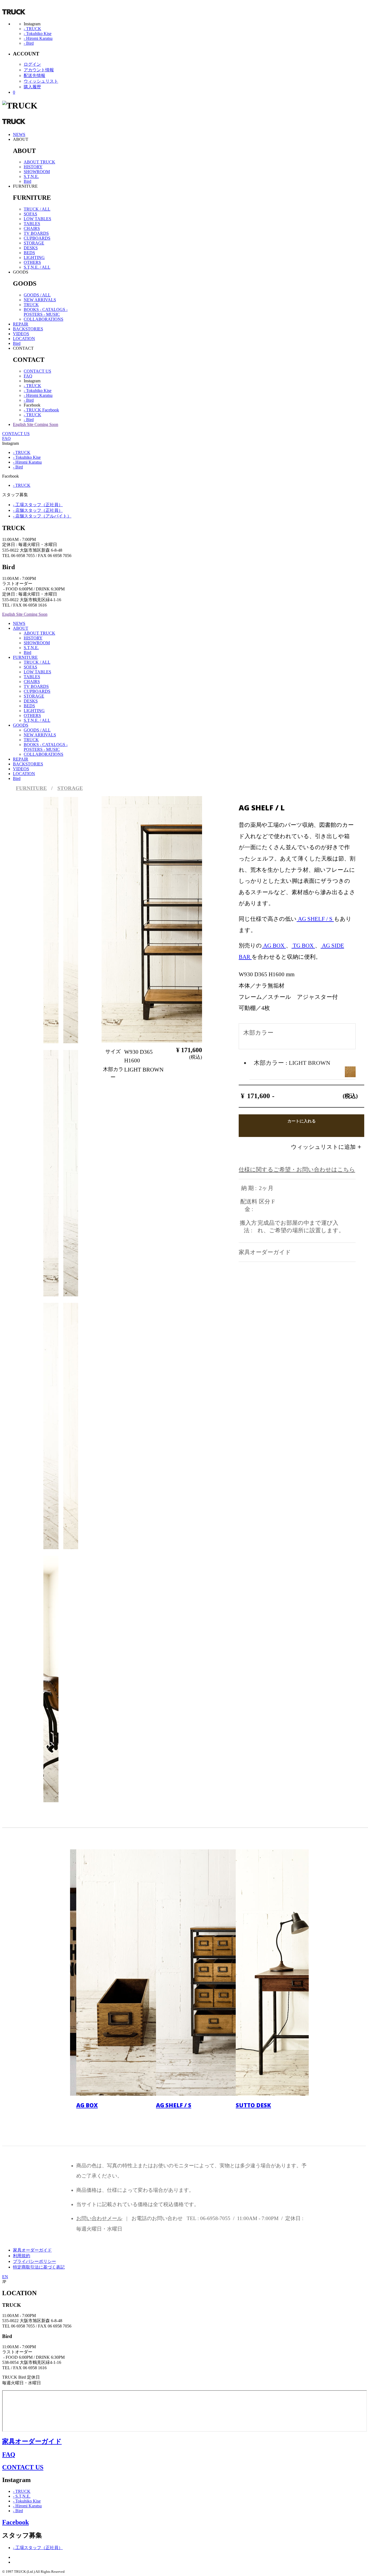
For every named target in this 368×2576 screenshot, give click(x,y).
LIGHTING (34, 258)
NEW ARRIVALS (40, 300)
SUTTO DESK (253, 2105)
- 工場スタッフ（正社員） (38, 505)
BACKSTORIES (28, 329)
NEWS (19, 134)
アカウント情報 (39, 70)
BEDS (29, 253)
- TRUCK (32, 29)
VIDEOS (21, 334)
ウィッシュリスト (41, 81)
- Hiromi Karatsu (38, 38)
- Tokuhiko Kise (38, 34)
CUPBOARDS (37, 238)
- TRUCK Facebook (41, 410)
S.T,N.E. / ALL (37, 267)
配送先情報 (34, 76)
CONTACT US (37, 371)
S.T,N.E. (31, 176)
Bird (27, 181)
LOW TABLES (37, 219)
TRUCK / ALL (37, 209)
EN (5, 2277)
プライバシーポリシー (34, 2261)
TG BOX (303, 945)
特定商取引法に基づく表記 (39, 2267)
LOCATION (24, 339)
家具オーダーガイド (32, 2250)
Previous (119, 932)
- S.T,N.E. (22, 2496)
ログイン (32, 64)
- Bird (29, 43)
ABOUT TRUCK (39, 162)
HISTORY (33, 167)
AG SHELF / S (315, 919)
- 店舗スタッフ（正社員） (38, 510)
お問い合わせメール (99, 2218)
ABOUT (21, 628)
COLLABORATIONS (44, 319)
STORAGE (34, 243)
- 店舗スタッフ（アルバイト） (42, 516)
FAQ (28, 376)
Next (174, 932)
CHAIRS (32, 228)
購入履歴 (32, 87)
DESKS (31, 248)
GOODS (21, 725)
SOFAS (30, 214)
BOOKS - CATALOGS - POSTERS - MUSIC (46, 312)
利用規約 (22, 2256)
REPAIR (21, 324)
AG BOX (274, 945)
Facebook (15, 2522)
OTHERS (32, 262)
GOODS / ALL (37, 295)
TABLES (32, 224)
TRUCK (31, 305)
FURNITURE (25, 657)
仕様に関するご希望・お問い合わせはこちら (297, 1169)
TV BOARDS (36, 233)
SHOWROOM (37, 172)
